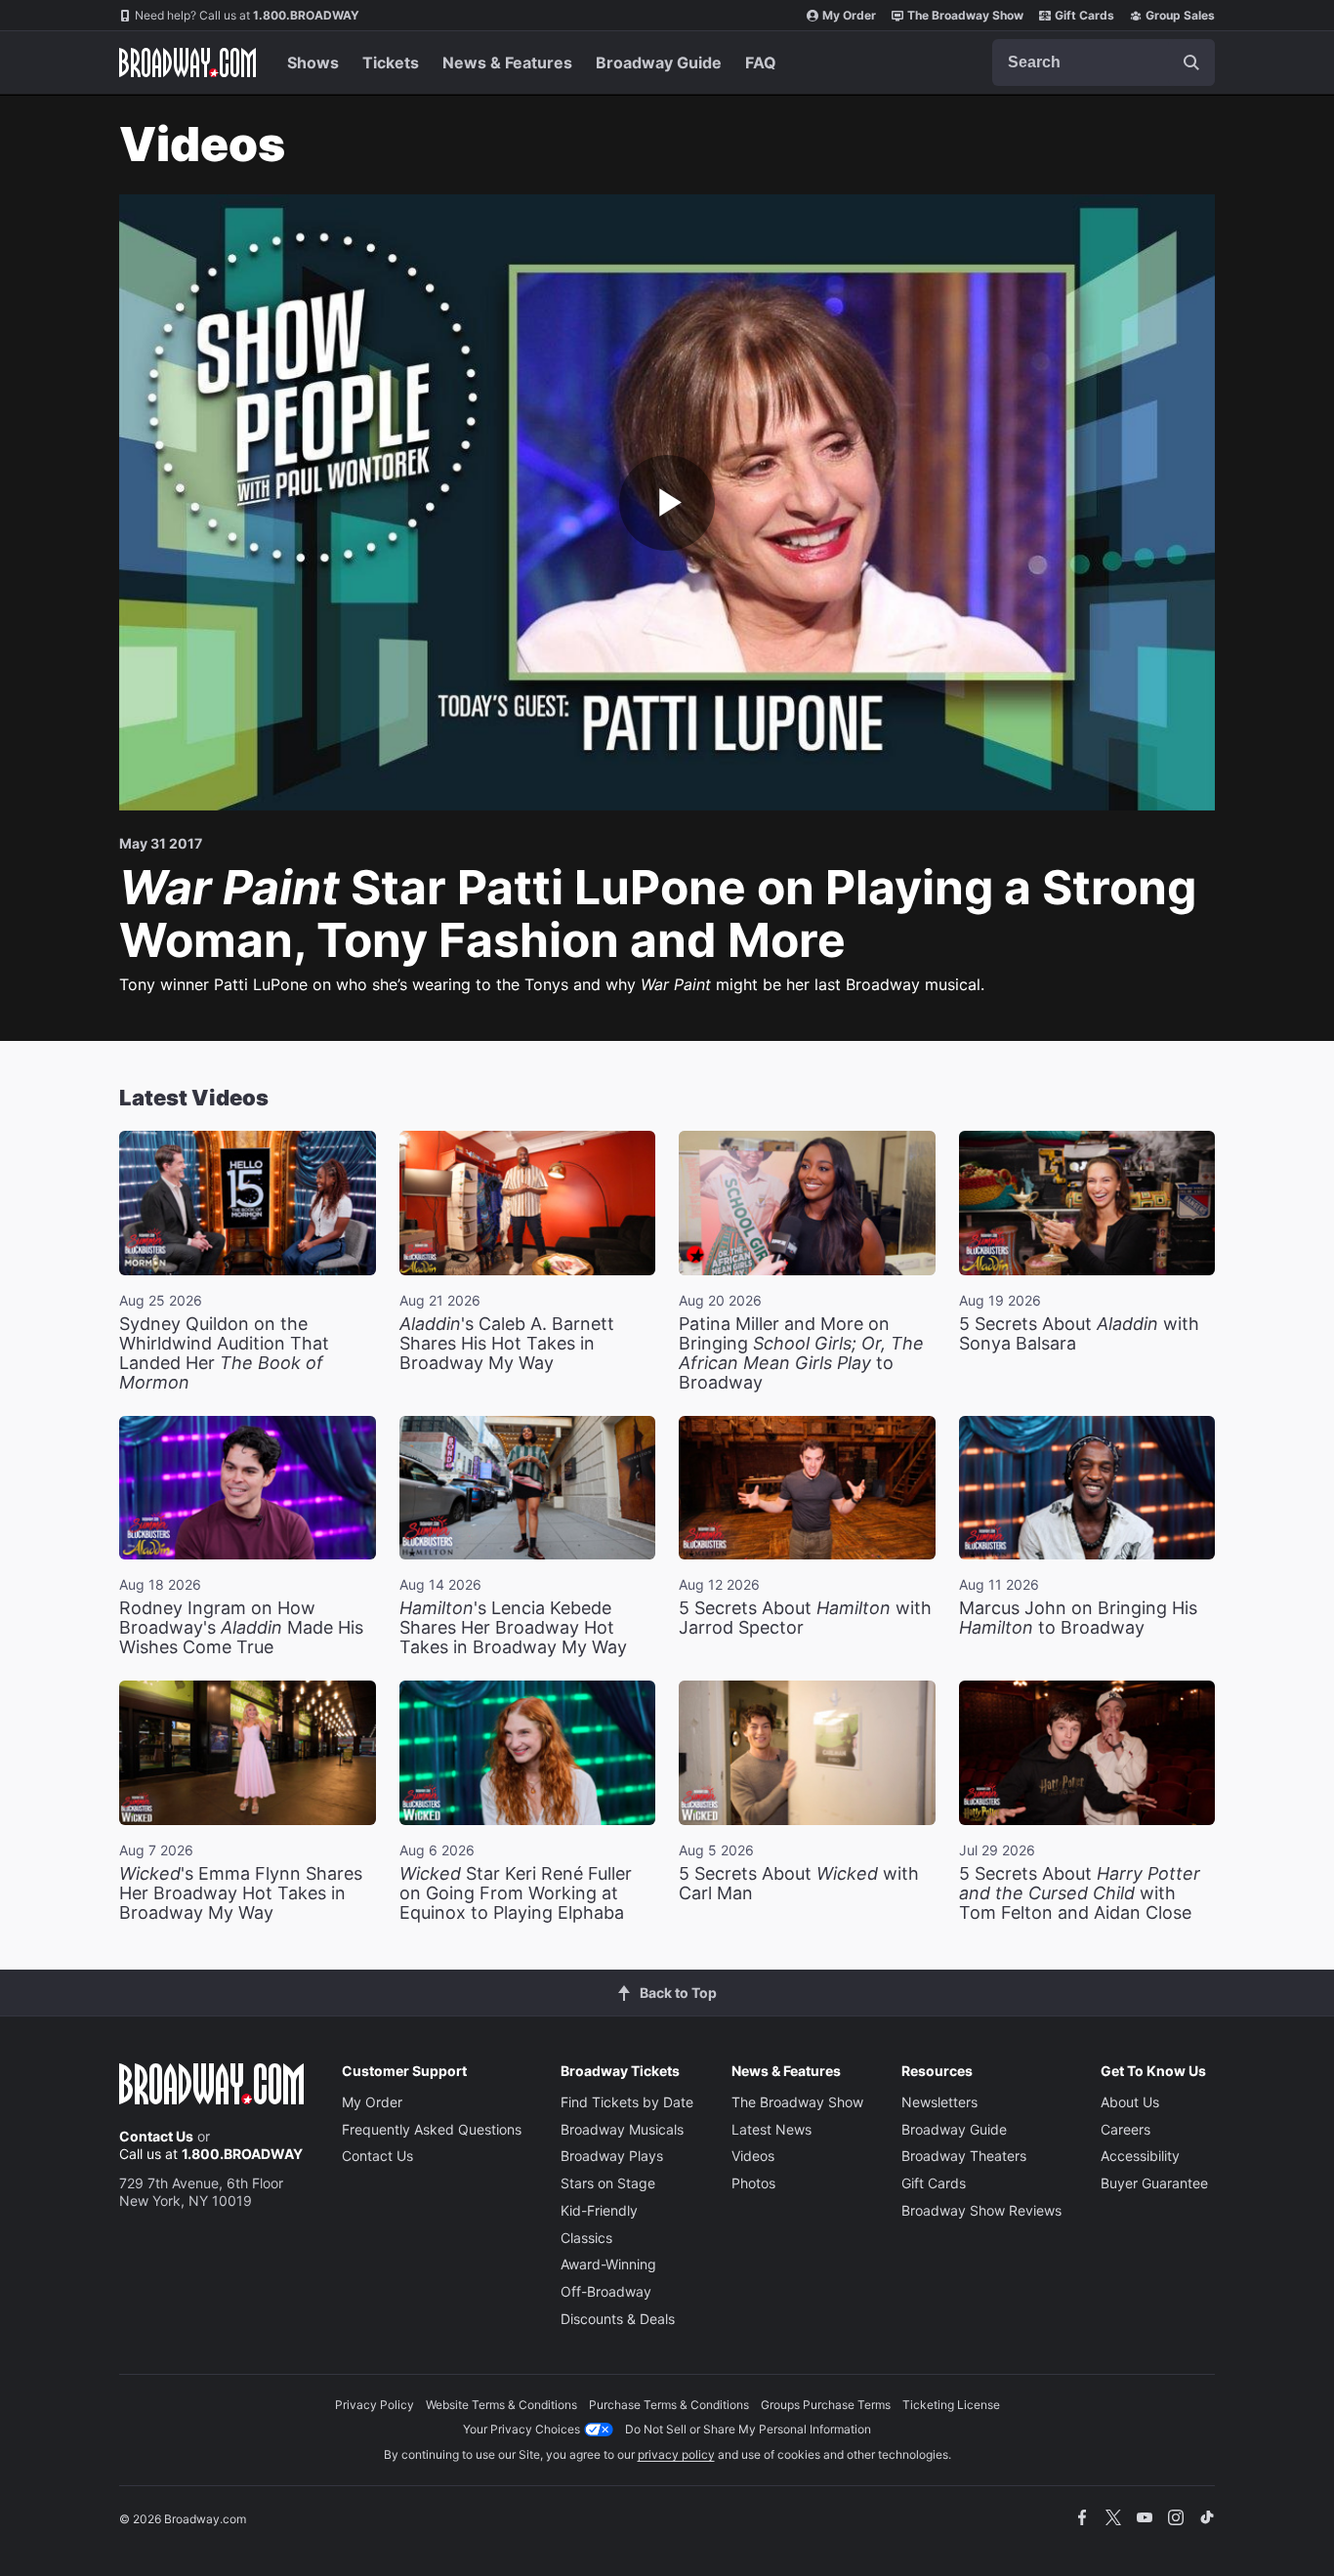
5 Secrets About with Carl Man (799, 1883)
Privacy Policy (375, 2405)
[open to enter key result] (1191, 62)
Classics (586, 2238)
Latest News (771, 2129)
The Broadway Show (965, 15)
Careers (1126, 2129)
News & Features (507, 62)
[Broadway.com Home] (188, 62)
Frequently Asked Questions (432, 2129)
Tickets (391, 62)
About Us (1130, 2102)
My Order (849, 15)
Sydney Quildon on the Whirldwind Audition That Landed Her (224, 1353)
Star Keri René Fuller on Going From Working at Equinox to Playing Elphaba (516, 1893)
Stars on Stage (608, 2183)
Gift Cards (1084, 15)
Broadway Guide (659, 62)
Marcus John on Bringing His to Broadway (1078, 1618)
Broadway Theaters (964, 2156)
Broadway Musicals (622, 2129)
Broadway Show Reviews (981, 2210)
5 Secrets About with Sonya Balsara (1079, 1333)
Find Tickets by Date (627, 2102)
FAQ (761, 62)
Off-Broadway (606, 2291)
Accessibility (1140, 2156)
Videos (753, 2156)
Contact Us (156, 2136)
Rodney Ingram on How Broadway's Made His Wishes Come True (241, 1627)
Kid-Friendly (599, 2210)
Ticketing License (951, 2405)
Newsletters (939, 2102)
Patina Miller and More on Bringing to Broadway (801, 1353)
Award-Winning (608, 2264)
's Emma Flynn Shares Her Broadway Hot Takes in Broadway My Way (241, 1893)
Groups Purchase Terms (826, 2405)
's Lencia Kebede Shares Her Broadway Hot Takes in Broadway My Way (513, 1627)
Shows (313, 62)
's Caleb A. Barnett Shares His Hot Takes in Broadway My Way (507, 1343)
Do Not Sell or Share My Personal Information (748, 2429)
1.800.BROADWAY (247, 15)
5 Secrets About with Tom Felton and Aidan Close (1080, 1893)
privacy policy (676, 2454)
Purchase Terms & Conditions (669, 2405)
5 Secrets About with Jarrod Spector (805, 1618)
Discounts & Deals (618, 2319)
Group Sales (1180, 15)
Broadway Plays (612, 2156)
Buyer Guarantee (1154, 2183)
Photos (753, 2183)
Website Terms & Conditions (501, 2405)
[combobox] (1104, 62)
